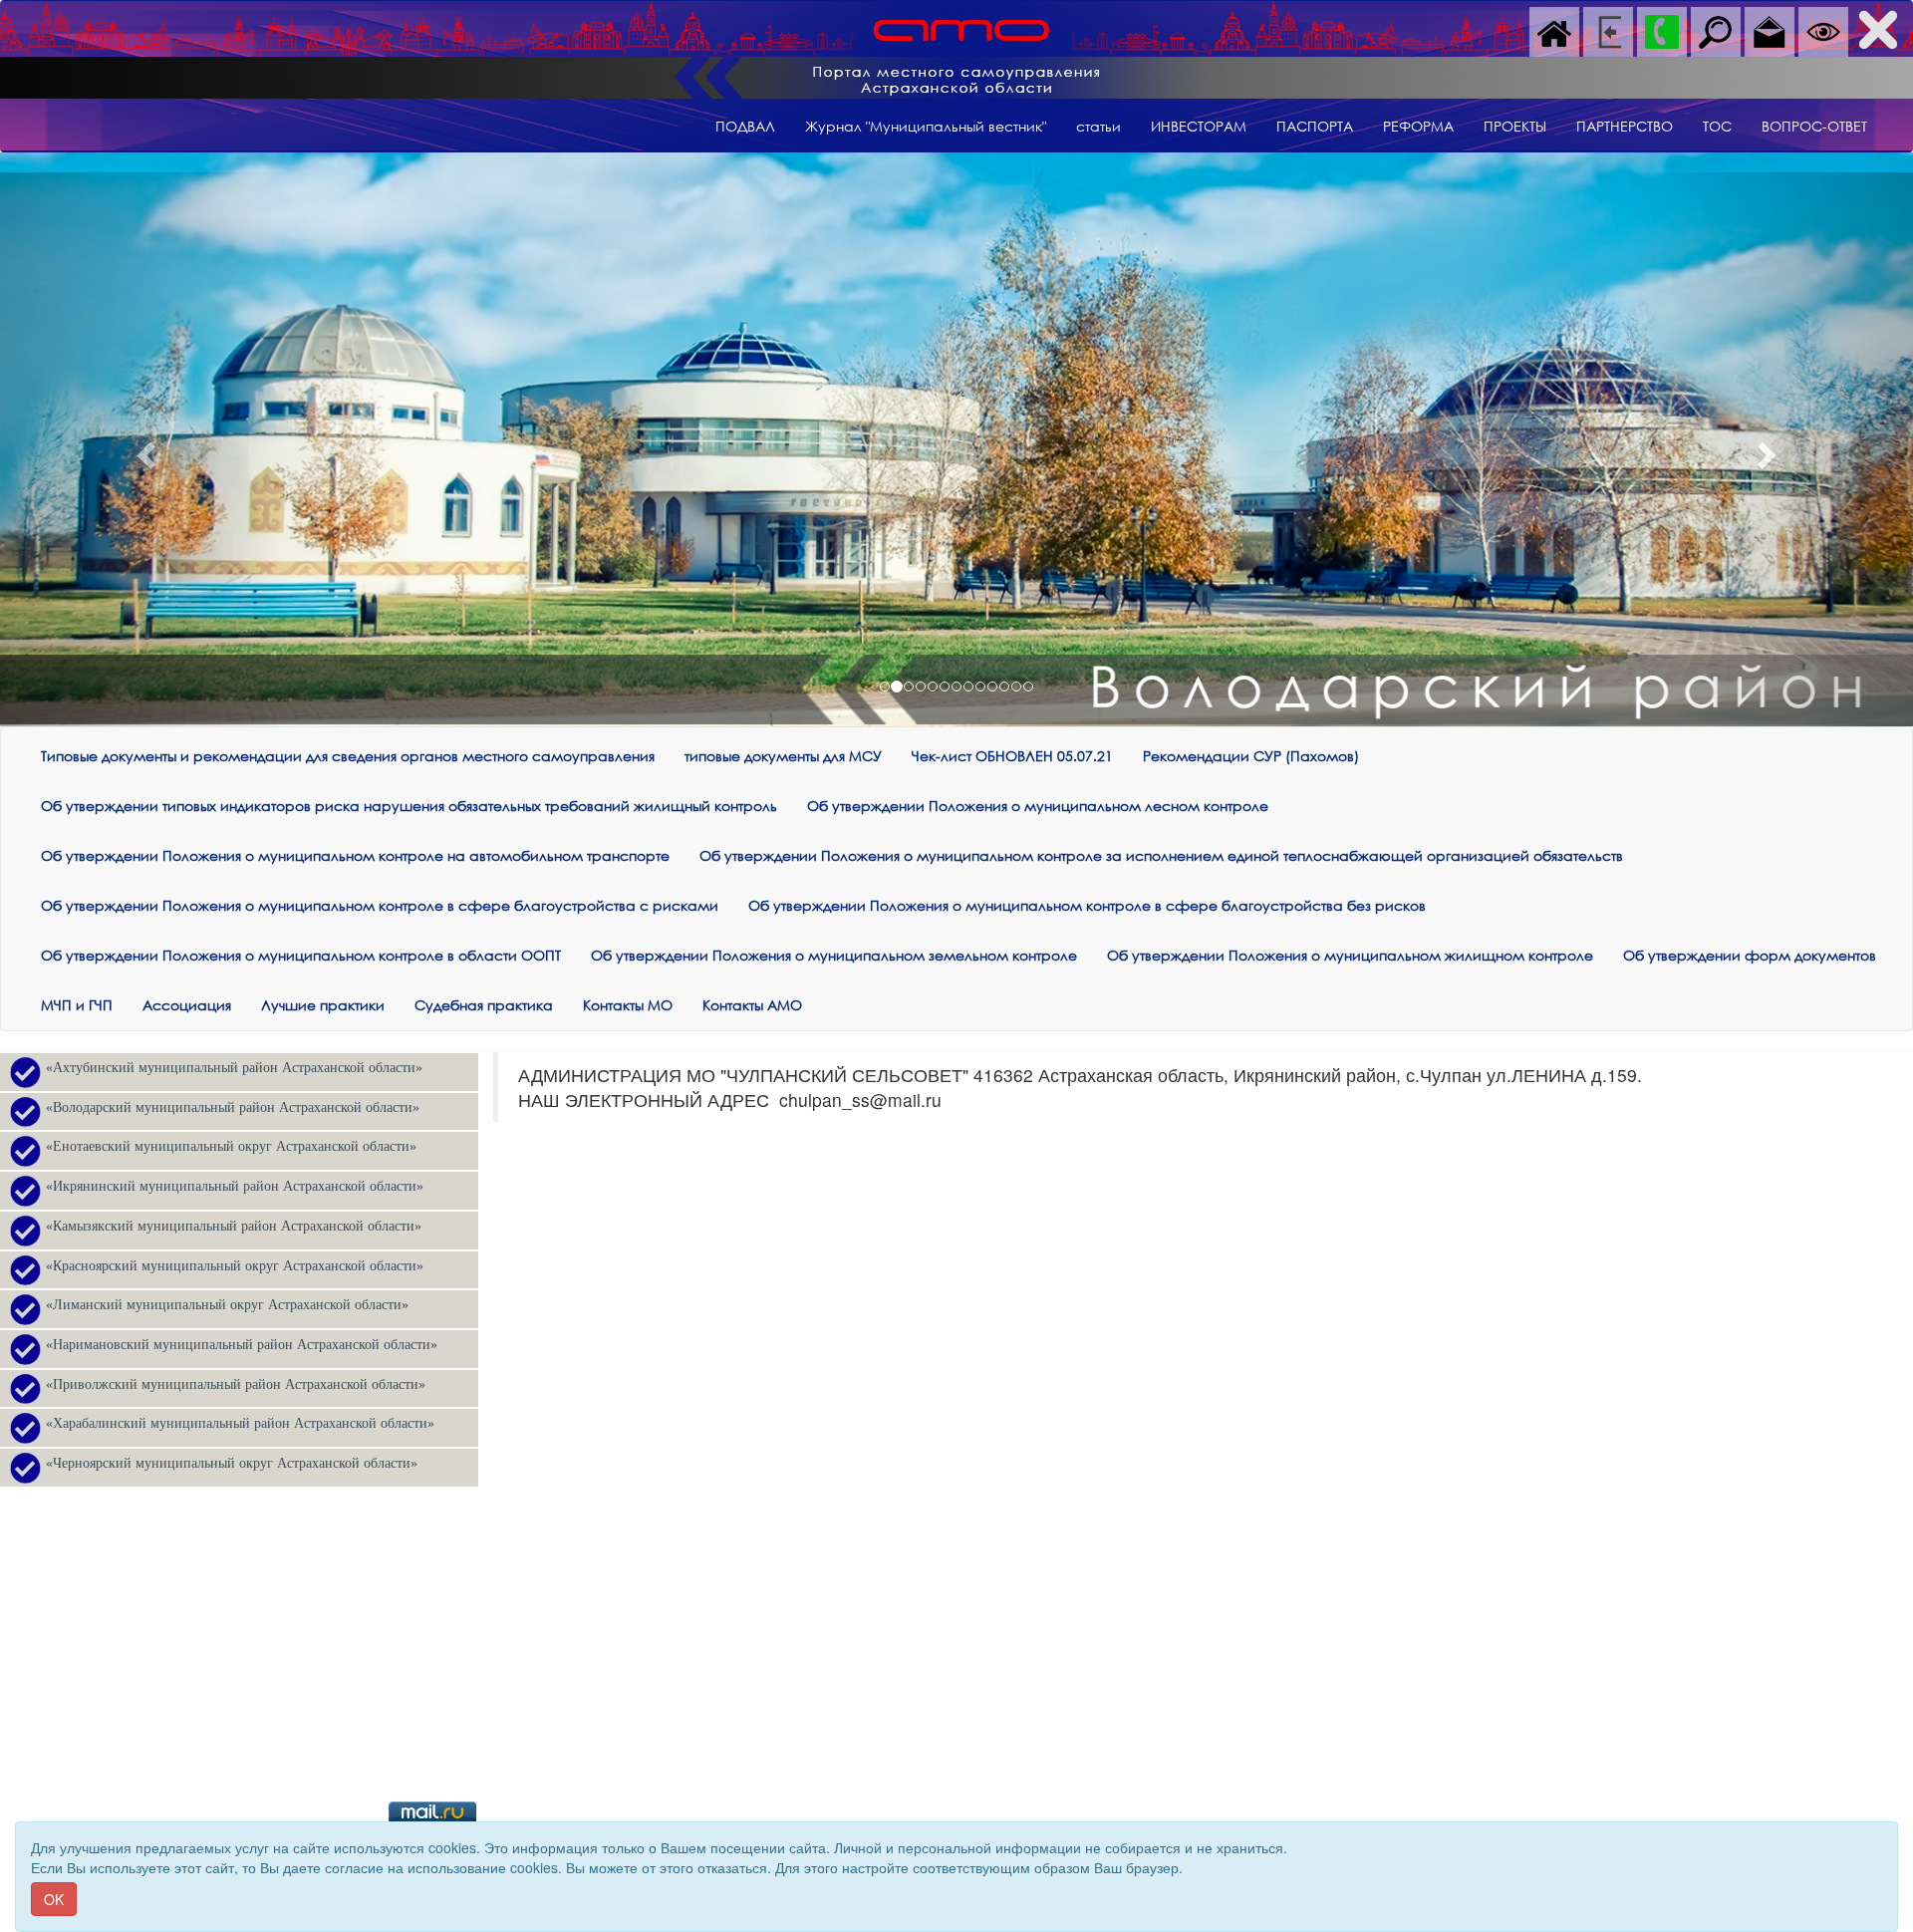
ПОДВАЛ (745, 126)
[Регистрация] (1608, 30)
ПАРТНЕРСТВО (1625, 126)
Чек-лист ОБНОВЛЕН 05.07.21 (1012, 756)
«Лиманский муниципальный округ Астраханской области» (227, 1305)
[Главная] (1554, 30)
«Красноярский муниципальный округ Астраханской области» (235, 1266)
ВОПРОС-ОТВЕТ (1814, 126)
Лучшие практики (323, 1005)
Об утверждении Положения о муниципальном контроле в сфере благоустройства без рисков (1087, 905)
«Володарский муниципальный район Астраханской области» (233, 1107)
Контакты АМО (752, 1005)
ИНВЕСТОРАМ (1199, 126)
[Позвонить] (1662, 30)
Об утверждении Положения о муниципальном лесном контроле (1038, 806)
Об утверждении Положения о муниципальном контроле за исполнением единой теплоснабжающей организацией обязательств (1161, 855)
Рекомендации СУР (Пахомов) (1251, 756)
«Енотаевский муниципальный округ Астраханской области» (231, 1146)
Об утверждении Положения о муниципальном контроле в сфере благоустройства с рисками (380, 905)
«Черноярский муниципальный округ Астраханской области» (232, 1463)
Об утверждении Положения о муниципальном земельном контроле (834, 955)
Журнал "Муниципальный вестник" (926, 126)
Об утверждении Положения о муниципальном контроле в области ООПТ (301, 955)
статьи (1098, 126)
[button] (143, 449)
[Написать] (1770, 30)
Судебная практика (484, 1005)
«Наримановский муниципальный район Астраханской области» (242, 1345)
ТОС (1717, 126)
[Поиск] (1716, 30)
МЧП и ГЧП (77, 1005)
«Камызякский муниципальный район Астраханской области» (234, 1226)
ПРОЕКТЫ (1515, 126)
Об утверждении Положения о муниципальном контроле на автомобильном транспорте (355, 855)
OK (54, 1899)
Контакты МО (628, 1005)
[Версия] (1823, 30)
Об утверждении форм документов (1750, 955)
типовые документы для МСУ (783, 756)
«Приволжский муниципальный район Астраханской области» (236, 1384)
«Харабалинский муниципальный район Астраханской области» (240, 1423)
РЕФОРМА (1418, 126)
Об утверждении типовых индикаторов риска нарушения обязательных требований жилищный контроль (409, 806)
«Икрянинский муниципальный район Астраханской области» (235, 1186)
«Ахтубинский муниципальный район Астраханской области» (234, 1068)
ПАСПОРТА (1315, 126)
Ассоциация (187, 1005)
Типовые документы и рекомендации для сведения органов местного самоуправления (348, 756)
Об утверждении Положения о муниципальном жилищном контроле (1350, 955)
